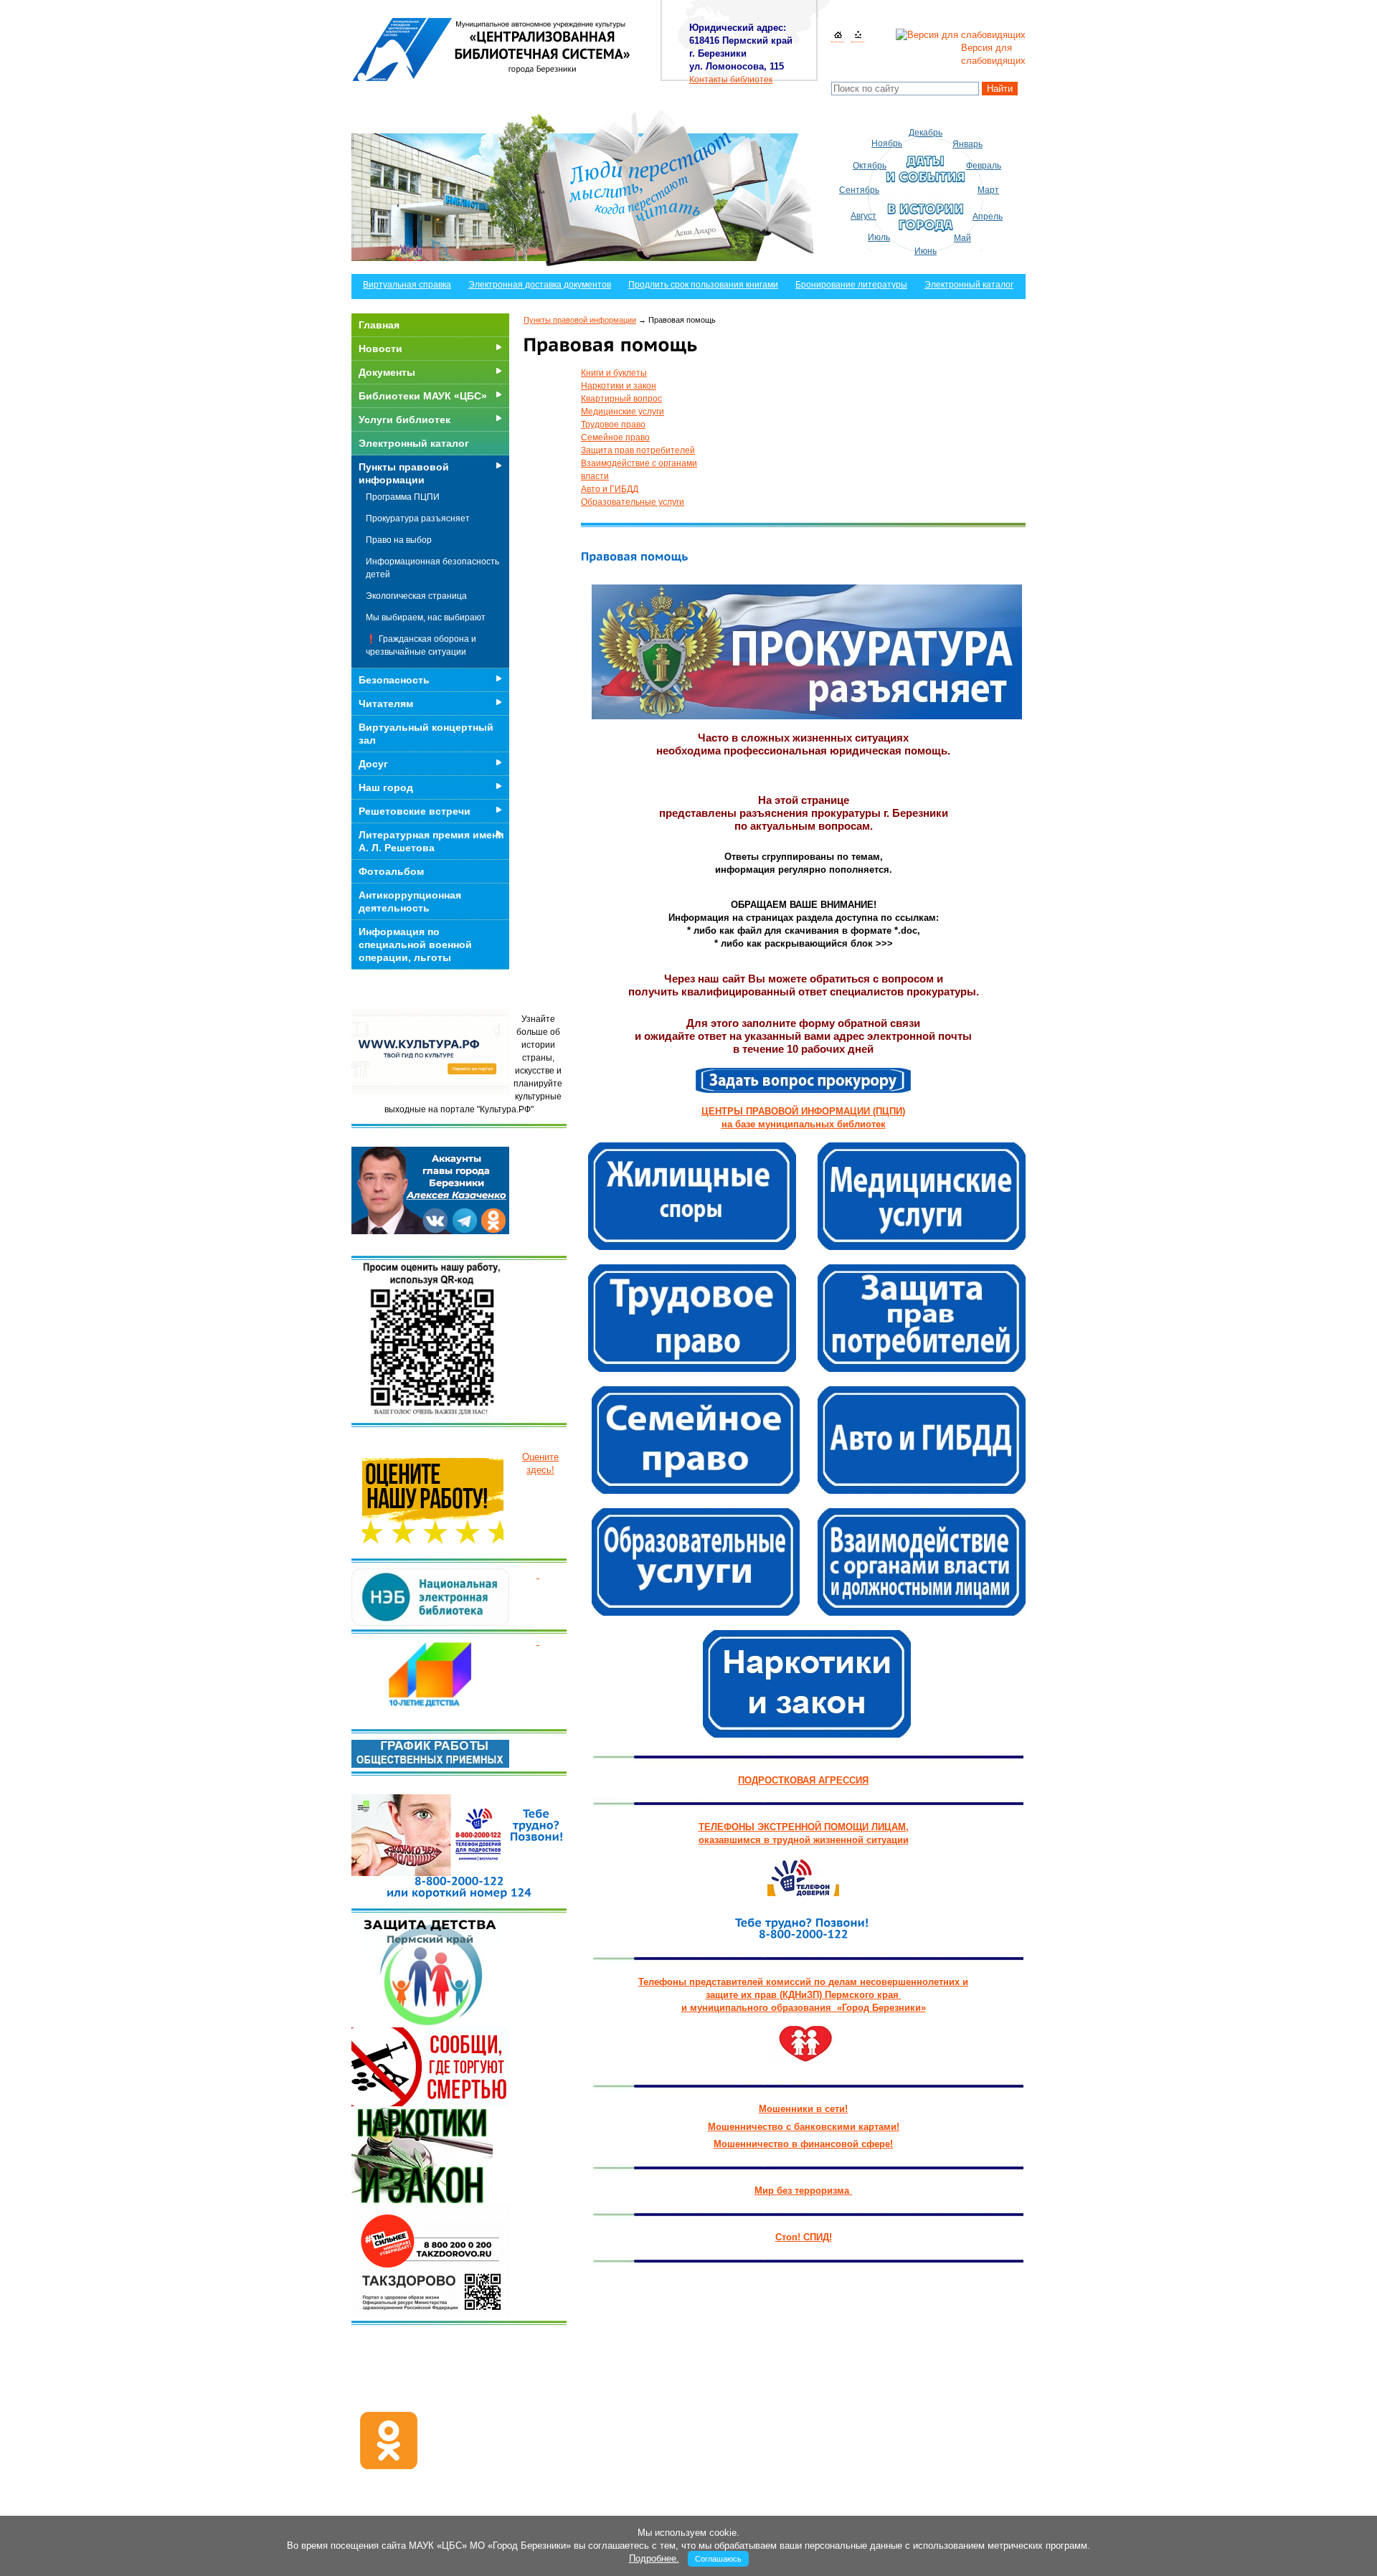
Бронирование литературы (851, 285)
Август (863, 216)
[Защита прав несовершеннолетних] (803, 2041)
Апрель (988, 217)
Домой (838, 35)
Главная (379, 325)
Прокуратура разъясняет (418, 518)
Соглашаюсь (718, 2559)
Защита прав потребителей (638, 450)
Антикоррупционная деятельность (410, 901)
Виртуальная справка (407, 285)
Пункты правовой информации (580, 320)
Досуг (373, 764)
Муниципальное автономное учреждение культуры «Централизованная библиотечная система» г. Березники (492, 49)
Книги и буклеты (614, 373)
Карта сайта (858, 35)
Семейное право (615, 437)
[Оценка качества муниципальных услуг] (538, 1575)
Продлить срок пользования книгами (703, 285)
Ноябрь (887, 143)
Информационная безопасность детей (432, 568)
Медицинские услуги (623, 412)
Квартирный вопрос (621, 399)
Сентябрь (859, 190)
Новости (380, 349)
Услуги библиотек (404, 420)
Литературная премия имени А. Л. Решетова (431, 841)
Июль (879, 237)
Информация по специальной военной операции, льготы (415, 944)
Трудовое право (613, 425)
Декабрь (926, 133)
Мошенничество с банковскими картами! (804, 2127)
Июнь (926, 251)
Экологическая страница (416, 596)
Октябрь (870, 166)
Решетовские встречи (415, 811)
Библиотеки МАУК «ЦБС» (423, 396)
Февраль (984, 166)
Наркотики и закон (619, 386)
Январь (967, 144)
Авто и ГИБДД (610, 489)
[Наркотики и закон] (807, 1681)
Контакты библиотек (731, 80)
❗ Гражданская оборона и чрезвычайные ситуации (421, 645)
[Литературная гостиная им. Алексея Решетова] (538, 1641)
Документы (387, 372)
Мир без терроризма (803, 2191)
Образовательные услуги (633, 502)
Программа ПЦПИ (403, 497)
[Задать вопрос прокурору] (803, 1078)
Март (988, 190)
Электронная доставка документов (540, 285)
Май (962, 238)
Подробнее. (654, 2558)
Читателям (386, 704)
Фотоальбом (391, 871)
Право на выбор (399, 540)
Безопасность (394, 680)
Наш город (386, 787)
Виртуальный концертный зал (426, 734)
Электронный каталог (969, 285)
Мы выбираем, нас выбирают (426, 617)
